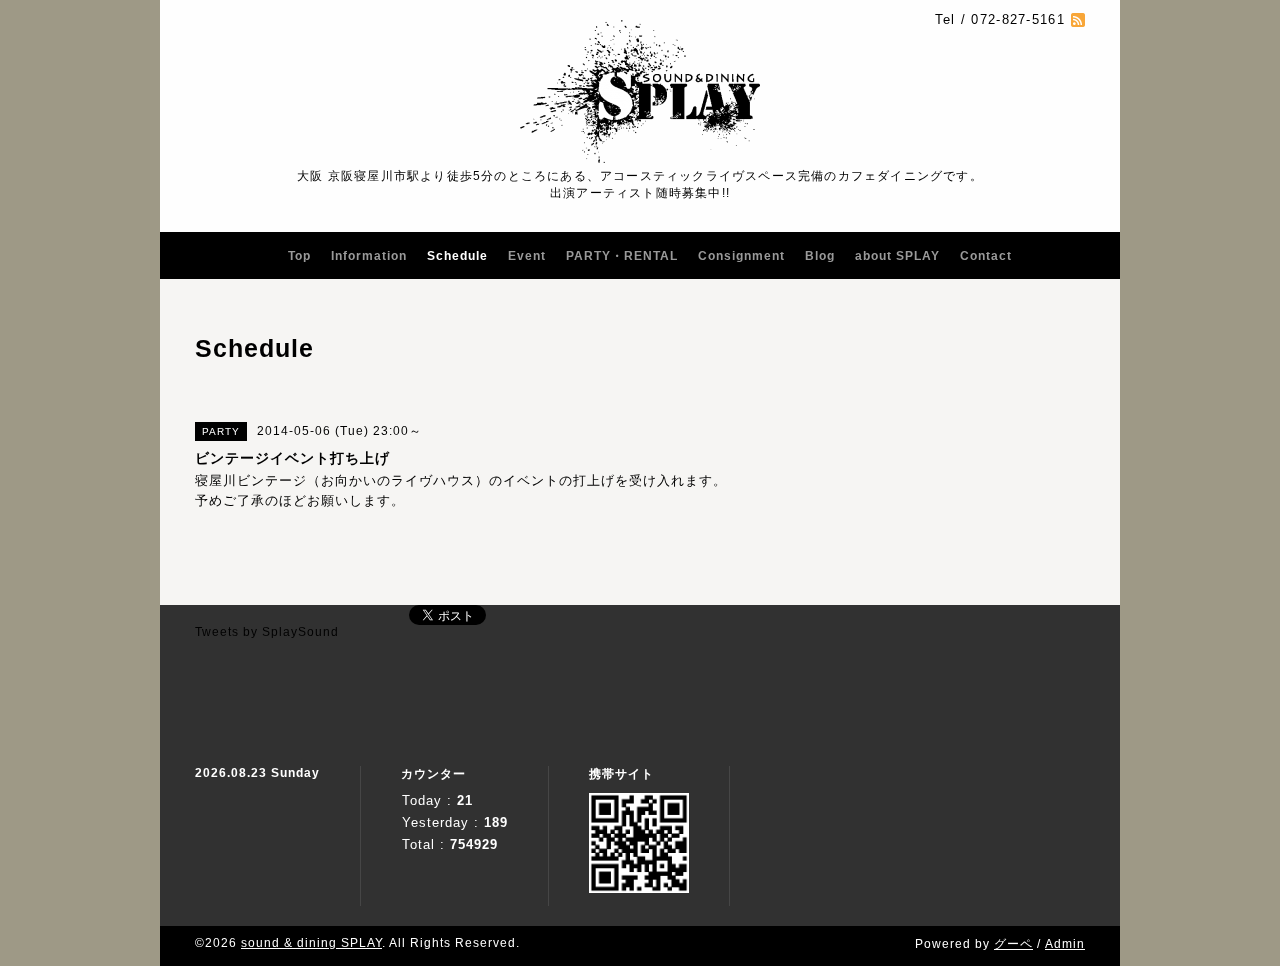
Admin (1065, 944)
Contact (986, 256)
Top (299, 256)
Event (527, 256)
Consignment (741, 256)
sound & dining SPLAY (311, 943)
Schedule (457, 256)
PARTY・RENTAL (622, 256)
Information (369, 256)
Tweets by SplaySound (267, 632)
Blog (820, 256)
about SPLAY (897, 256)
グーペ (1013, 944)
